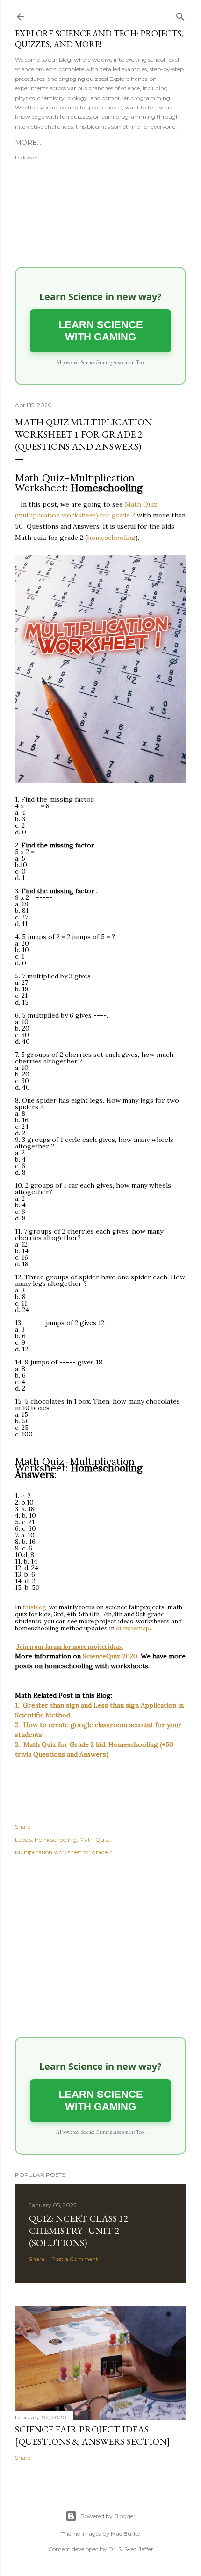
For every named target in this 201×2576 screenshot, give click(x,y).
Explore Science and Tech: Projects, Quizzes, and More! (99, 39)
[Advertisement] (100, 1948)
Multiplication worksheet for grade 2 (64, 1852)
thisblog (34, 1607)
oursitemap (133, 1628)
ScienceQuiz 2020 (110, 1656)
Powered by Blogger (108, 2516)
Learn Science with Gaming (101, 331)
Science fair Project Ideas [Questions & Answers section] (93, 2435)
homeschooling (111, 538)
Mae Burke (125, 2534)
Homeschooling (56, 1840)
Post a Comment (75, 2259)
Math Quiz (94, 1840)
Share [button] (23, 1826)
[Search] (180, 15)
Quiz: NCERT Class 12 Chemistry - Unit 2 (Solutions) (79, 2231)
